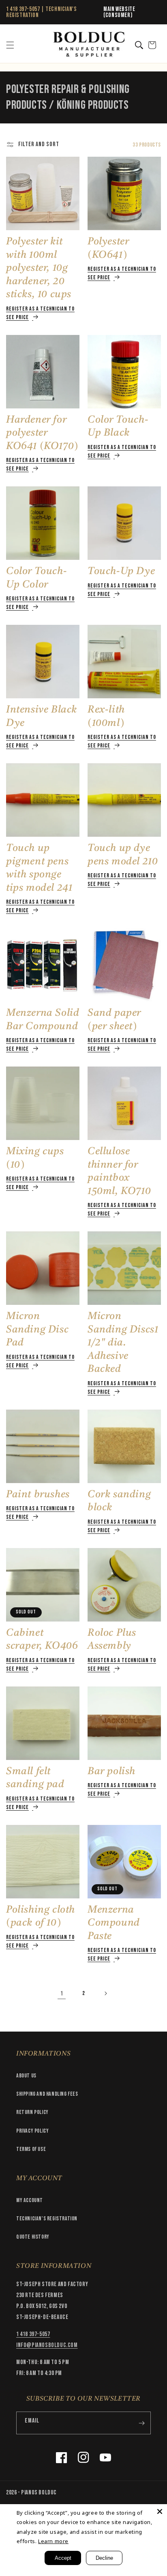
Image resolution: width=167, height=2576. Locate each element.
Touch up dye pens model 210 (123, 855)
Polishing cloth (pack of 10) (41, 1917)
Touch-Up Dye (121, 571)
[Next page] (105, 1993)
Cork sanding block (119, 1501)
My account (30, 2200)
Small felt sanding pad (35, 1778)
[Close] (160, 2511)
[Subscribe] (141, 2423)
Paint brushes (38, 1495)
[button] (10, 45)
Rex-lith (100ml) (106, 717)
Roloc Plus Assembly (112, 1640)
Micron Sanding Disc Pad (37, 1330)
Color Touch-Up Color (36, 578)
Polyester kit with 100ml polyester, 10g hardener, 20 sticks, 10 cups (39, 268)
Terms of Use (31, 2149)
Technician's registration (47, 2219)
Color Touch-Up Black (118, 427)
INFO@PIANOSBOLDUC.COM (47, 2345)
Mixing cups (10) (35, 1158)
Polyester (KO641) (108, 248)
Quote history (33, 2237)
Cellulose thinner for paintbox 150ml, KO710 (119, 1171)
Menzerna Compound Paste (114, 1923)
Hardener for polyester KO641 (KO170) (42, 433)
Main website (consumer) (119, 12)
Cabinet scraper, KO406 (42, 1640)
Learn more (53, 2541)
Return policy (32, 2112)
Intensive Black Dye (42, 717)
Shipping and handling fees (47, 2094)
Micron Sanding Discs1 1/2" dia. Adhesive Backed (123, 1343)
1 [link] (62, 1994)
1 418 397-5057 (23, 9)
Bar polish (111, 1772)
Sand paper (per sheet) (114, 1020)
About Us (26, 2076)
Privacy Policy (32, 2131)
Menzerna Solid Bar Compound (43, 1020)
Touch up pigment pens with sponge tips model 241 (39, 868)
